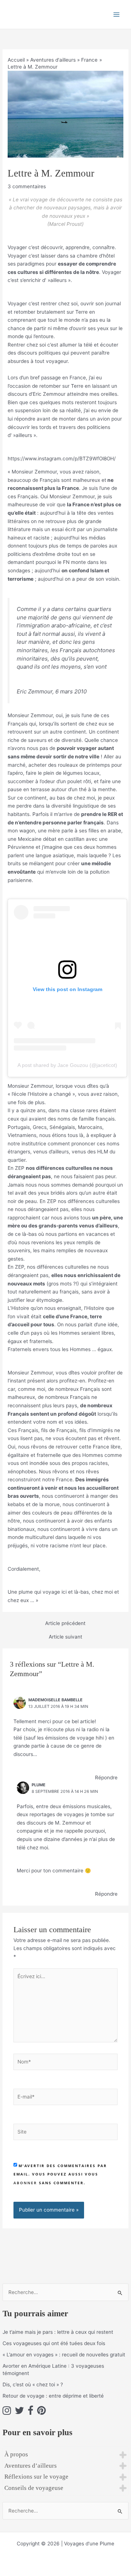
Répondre (106, 1778)
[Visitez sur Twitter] (19, 2412)
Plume (39, 1785)
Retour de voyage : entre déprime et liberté (53, 2396)
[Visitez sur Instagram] (7, 2412)
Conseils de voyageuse (34, 2488)
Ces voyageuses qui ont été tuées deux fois (54, 2343)
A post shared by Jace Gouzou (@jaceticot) (67, 1065)
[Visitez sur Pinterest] (41, 2412)
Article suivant (65, 1637)
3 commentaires (27, 186)
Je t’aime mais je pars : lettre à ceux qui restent (58, 2332)
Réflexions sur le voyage (36, 2477)
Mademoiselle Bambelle (55, 1700)
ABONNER (25, 2183)
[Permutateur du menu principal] (117, 14)
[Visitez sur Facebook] (31, 2412)
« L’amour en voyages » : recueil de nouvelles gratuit (64, 2355)
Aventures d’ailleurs (31, 2466)
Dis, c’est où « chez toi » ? (33, 2384)
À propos (16, 2454)
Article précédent (65, 1624)
